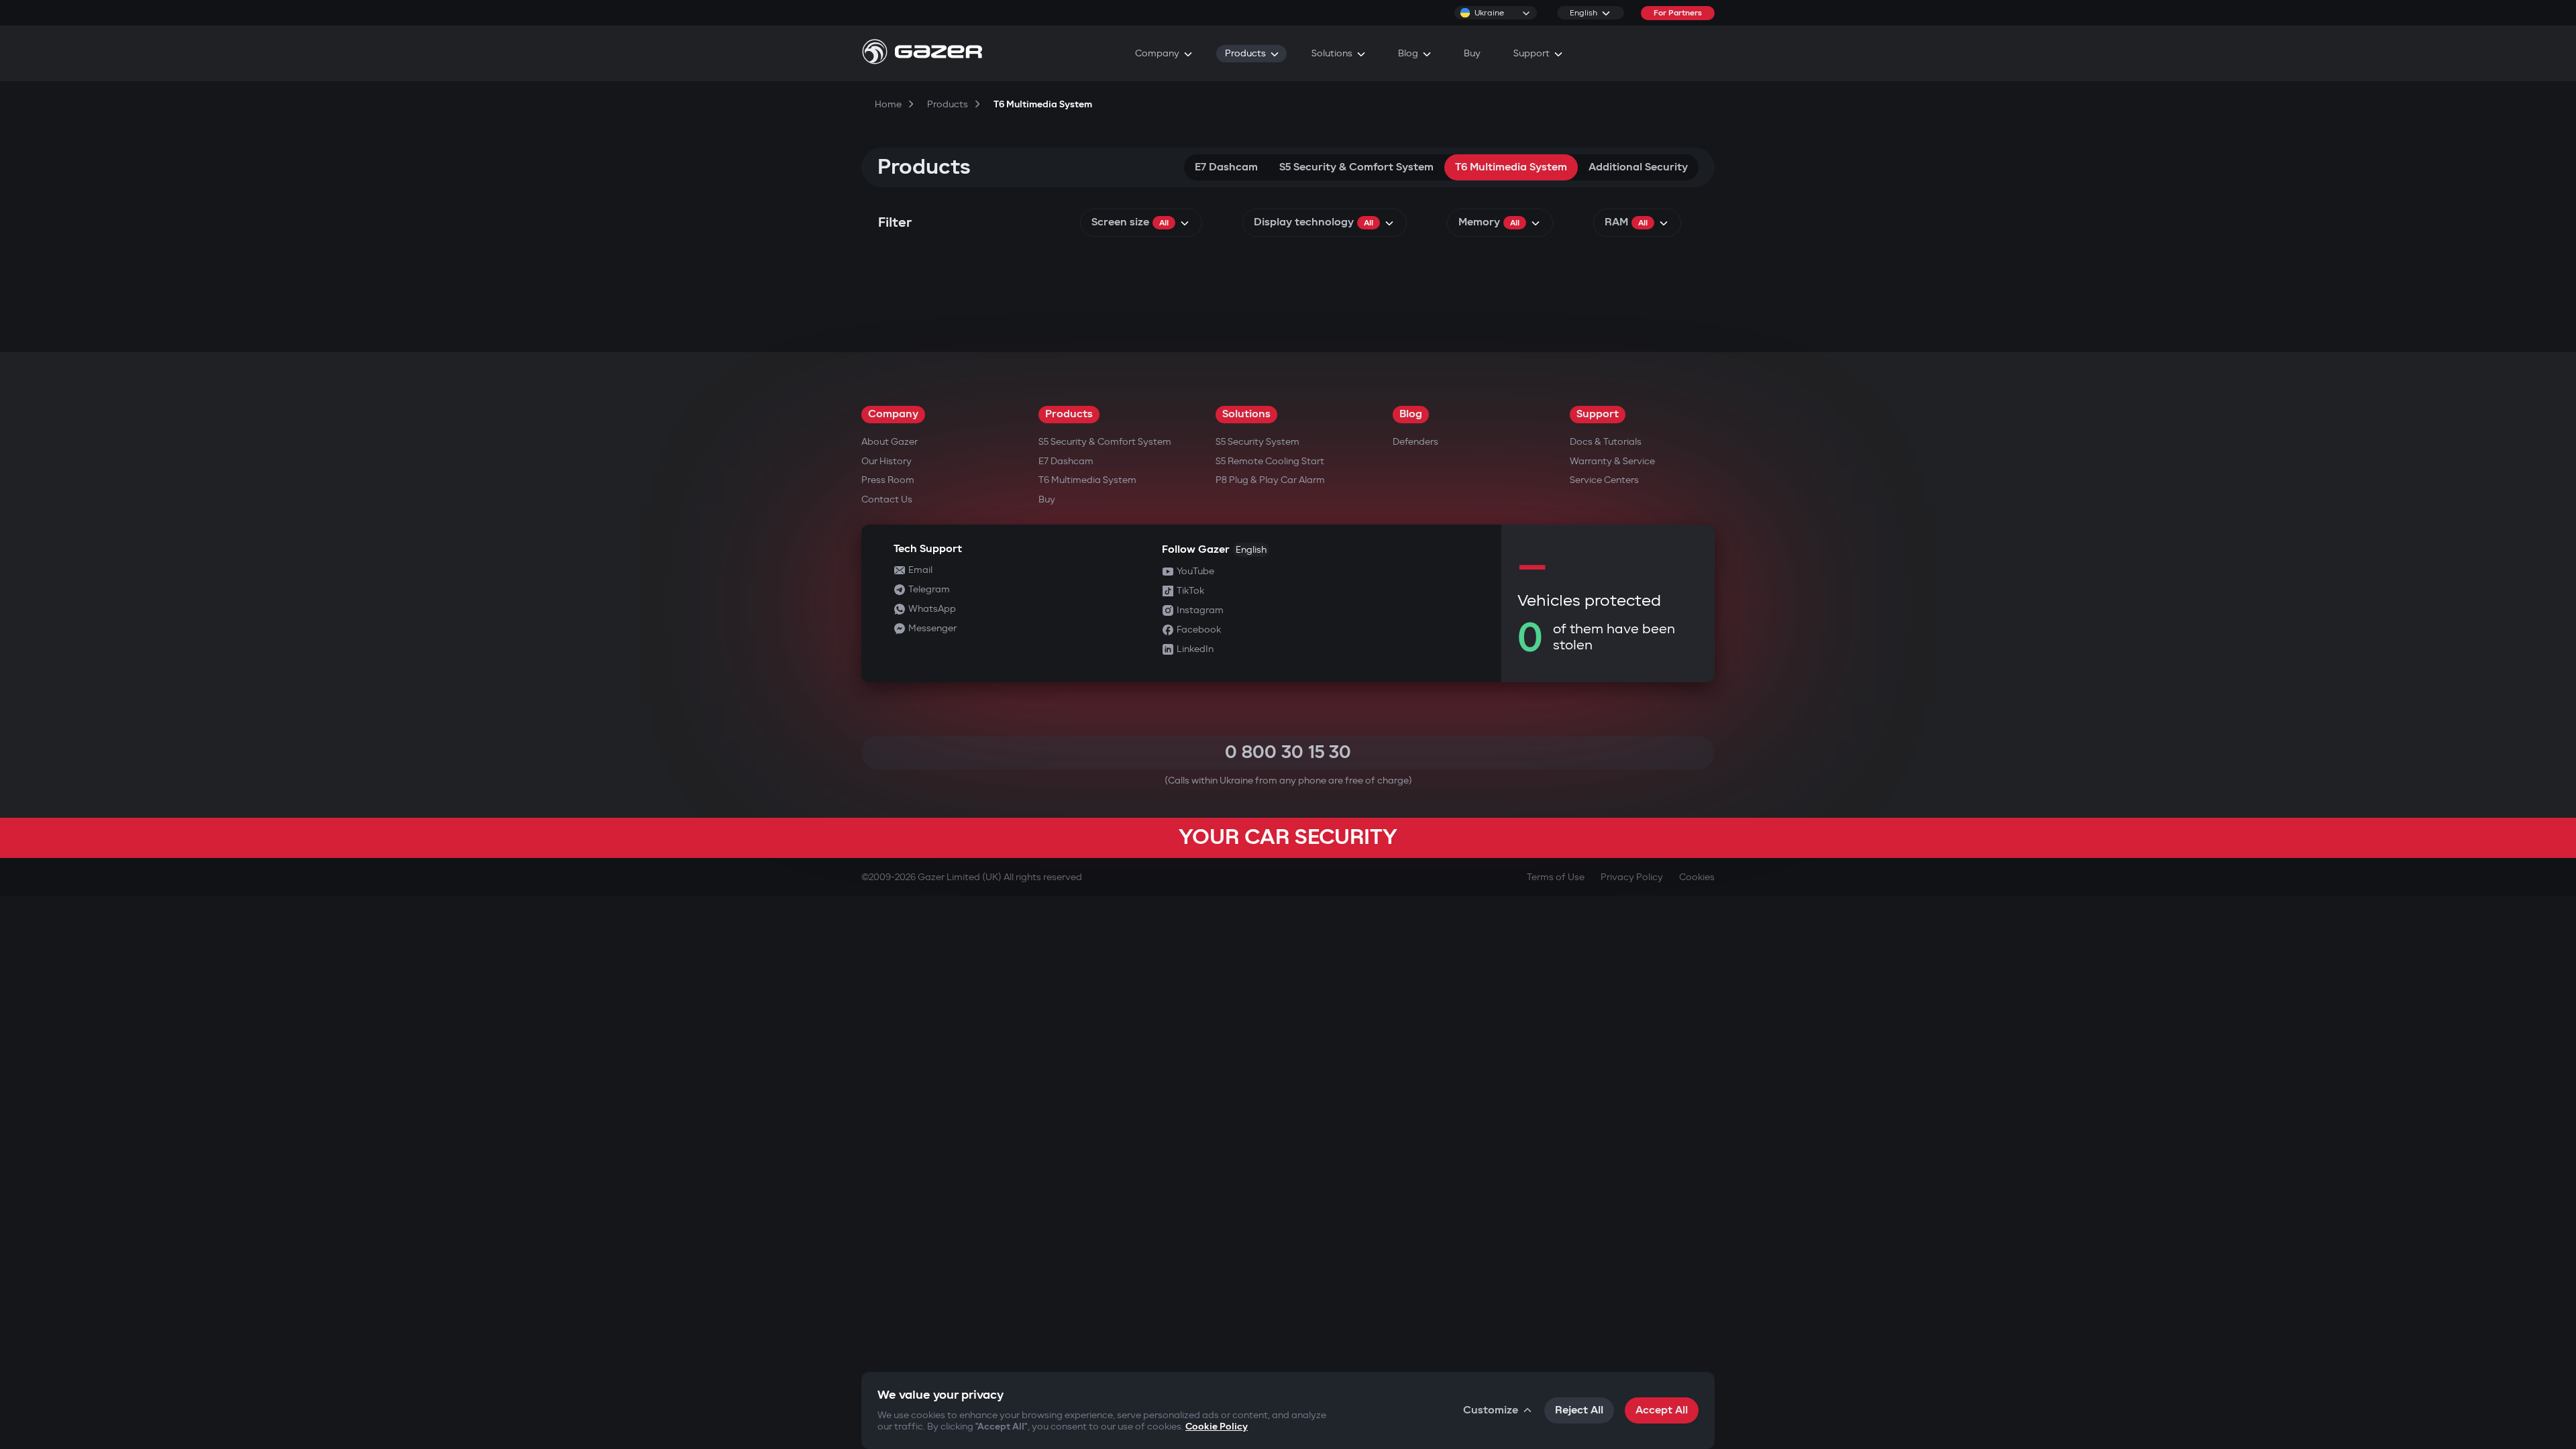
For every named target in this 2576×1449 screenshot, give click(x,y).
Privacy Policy (1632, 877)
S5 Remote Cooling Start (1270, 461)
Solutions (1246, 414)
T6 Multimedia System (1511, 167)
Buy (1047, 499)
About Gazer (890, 442)
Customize (1491, 1410)
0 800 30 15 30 (1288, 752)
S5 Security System (1257, 442)
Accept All (1662, 1410)
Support (1598, 414)
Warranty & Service (1612, 461)
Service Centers (1604, 480)
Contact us (887, 499)
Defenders (1415, 442)
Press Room (888, 480)
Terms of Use (1556, 877)
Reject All (1579, 1410)
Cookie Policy (1217, 1427)
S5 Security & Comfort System (1356, 167)
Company (893, 414)
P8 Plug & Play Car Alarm (1270, 480)
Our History (887, 461)
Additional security (1638, 167)
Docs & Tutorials (1606, 442)
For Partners (1678, 13)
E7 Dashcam (1226, 167)
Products (1069, 414)
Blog (1411, 414)
